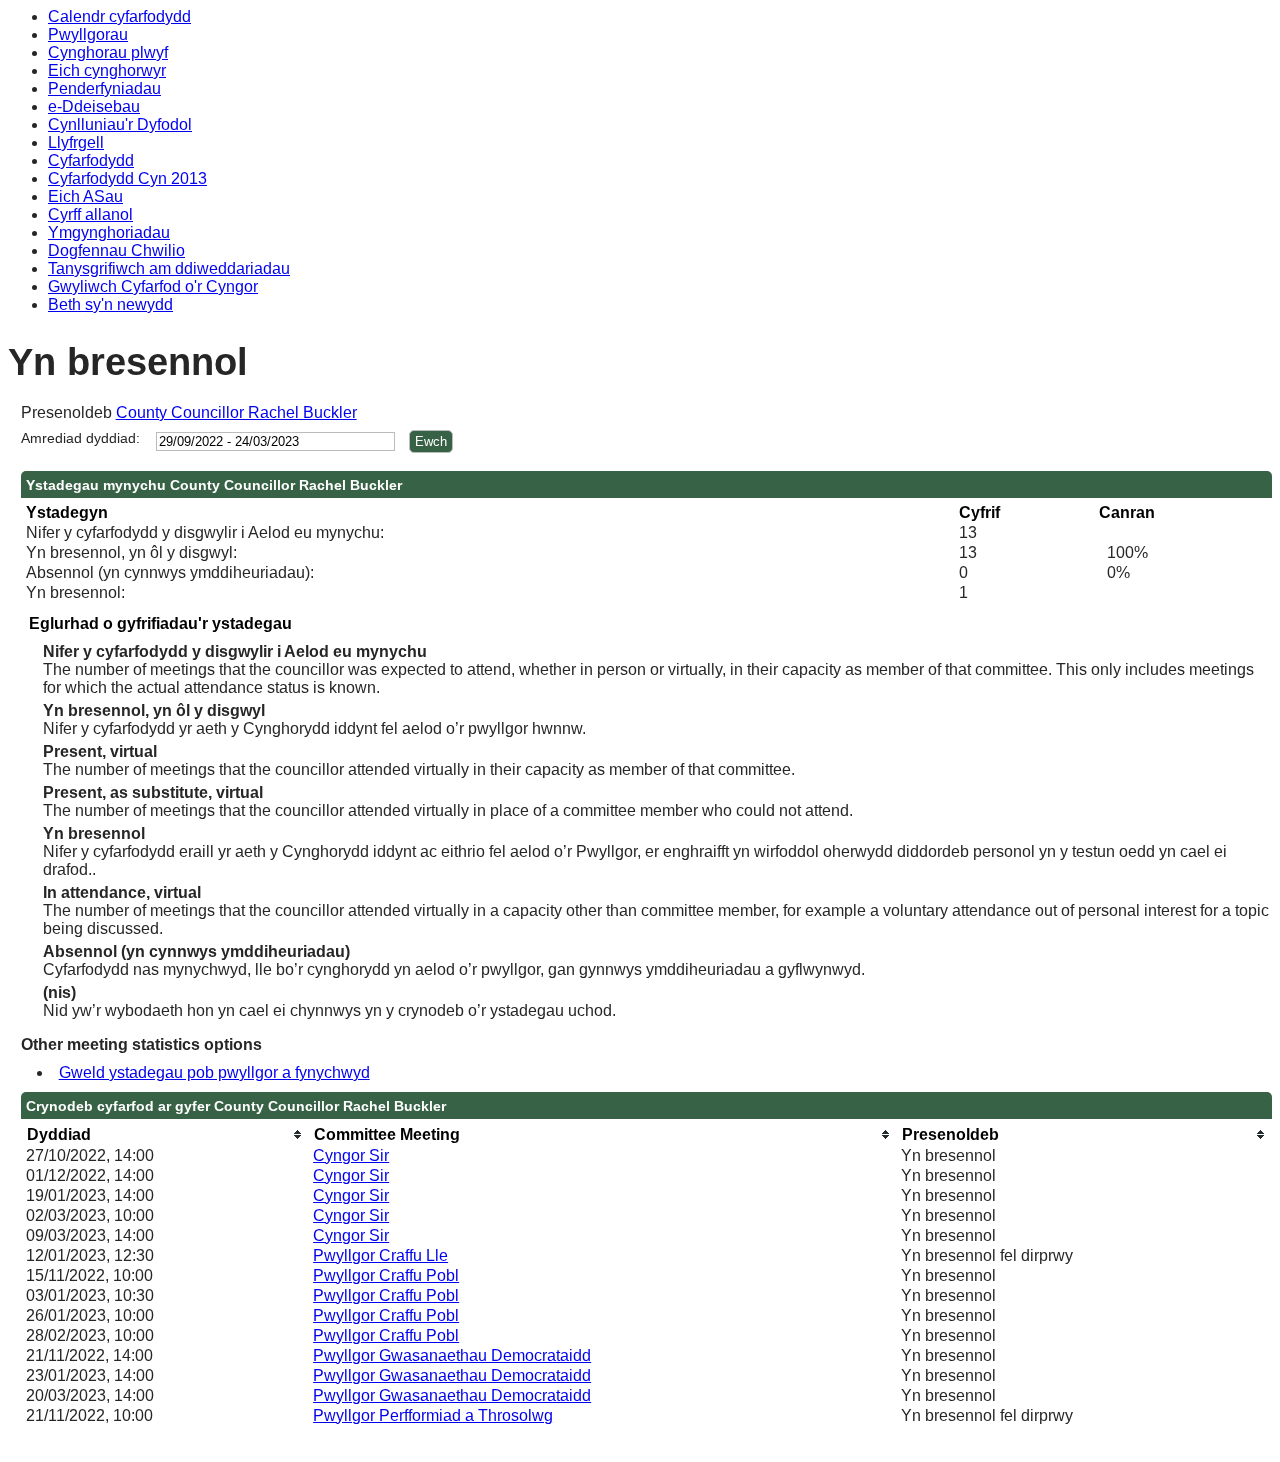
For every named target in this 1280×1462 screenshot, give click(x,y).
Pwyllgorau (88, 34)
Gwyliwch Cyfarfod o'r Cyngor (153, 286)
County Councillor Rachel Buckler (236, 412)
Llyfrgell (76, 142)
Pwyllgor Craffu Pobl (386, 1275)
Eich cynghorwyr (107, 70)
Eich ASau (85, 196)
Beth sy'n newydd (110, 304)
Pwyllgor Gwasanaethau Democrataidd (452, 1355)
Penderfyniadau (104, 88)
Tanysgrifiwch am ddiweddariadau (169, 268)
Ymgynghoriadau (109, 232)
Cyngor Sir (351, 1155)
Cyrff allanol (90, 214)
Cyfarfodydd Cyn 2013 (127, 178)
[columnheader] (164, 1134)
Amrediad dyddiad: (80, 438)
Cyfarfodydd (91, 160)
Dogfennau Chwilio (116, 250)
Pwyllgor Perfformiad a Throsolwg (433, 1415)
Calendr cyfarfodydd (119, 16)
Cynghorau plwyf (108, 52)
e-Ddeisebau (94, 106)
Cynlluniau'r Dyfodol (120, 124)
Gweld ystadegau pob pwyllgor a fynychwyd (214, 1072)
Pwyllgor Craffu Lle (380, 1255)
